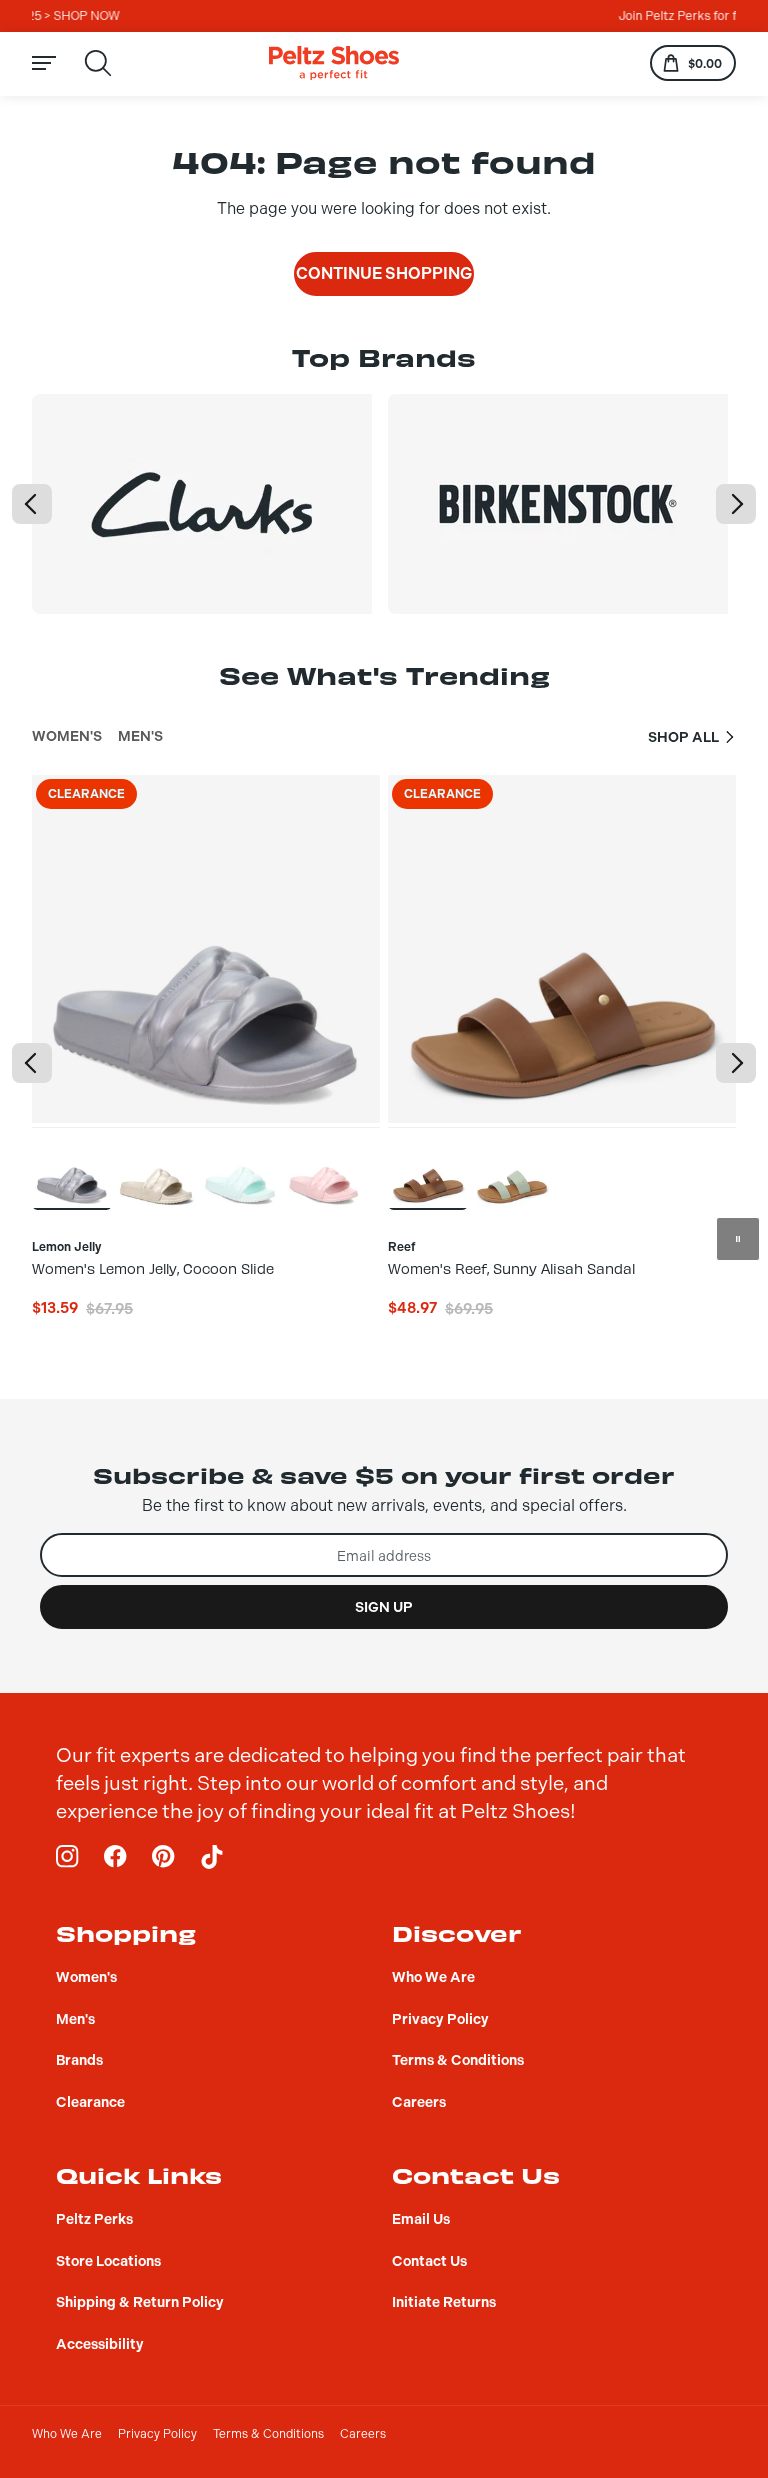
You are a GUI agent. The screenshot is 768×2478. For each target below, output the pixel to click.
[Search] (98, 63)
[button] (32, 504)
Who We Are (67, 2434)
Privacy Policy (157, 2434)
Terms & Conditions (268, 2434)
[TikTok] (212, 1857)
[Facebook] (116, 1857)
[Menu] (56, 63)
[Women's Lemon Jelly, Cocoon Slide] (72, 1168)
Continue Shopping (384, 273)
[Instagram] (68, 1857)
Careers (363, 2434)
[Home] (334, 63)
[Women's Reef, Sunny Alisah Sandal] (428, 1168)
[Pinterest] (164, 1857)
